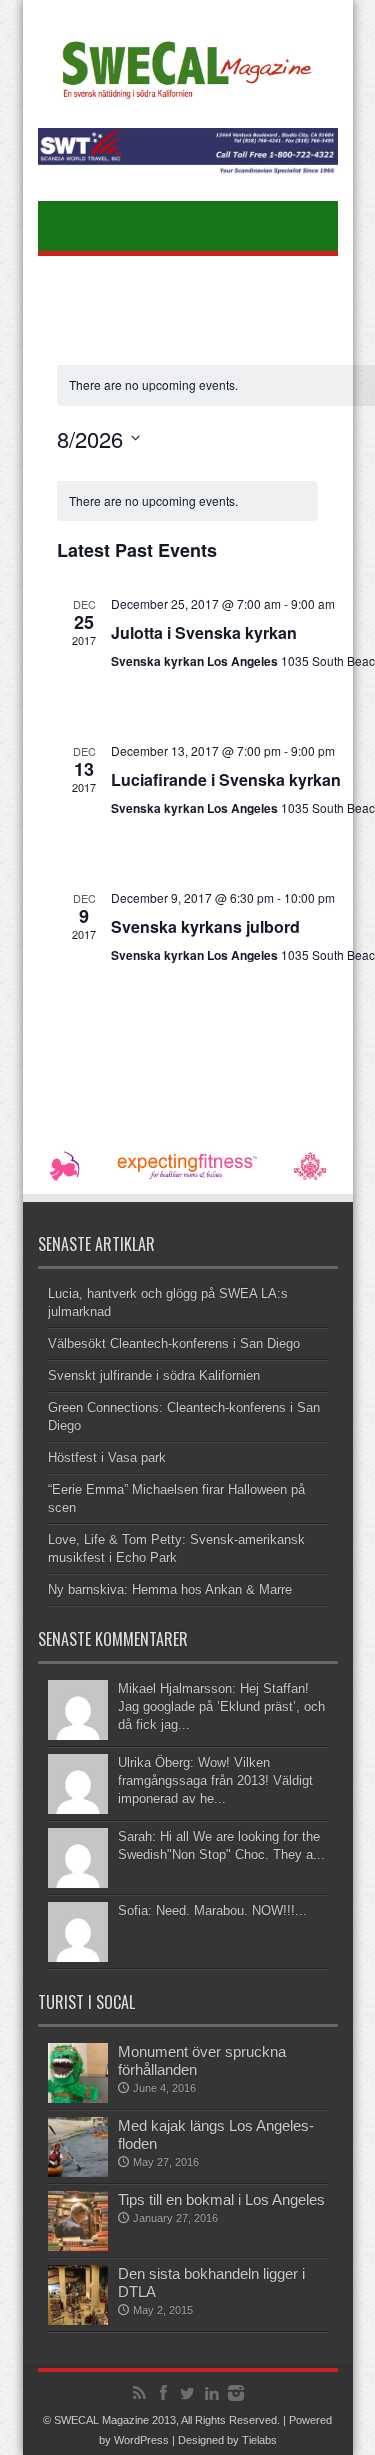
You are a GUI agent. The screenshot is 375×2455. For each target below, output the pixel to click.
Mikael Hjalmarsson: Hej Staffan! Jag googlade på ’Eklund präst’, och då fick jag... (221, 1706)
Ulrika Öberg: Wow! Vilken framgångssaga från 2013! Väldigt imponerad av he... (215, 1780)
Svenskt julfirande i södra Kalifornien (154, 1375)
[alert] (187, 501)
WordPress (141, 2440)
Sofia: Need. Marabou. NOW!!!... (212, 1910)
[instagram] (236, 2393)
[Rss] (140, 2393)
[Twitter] (188, 2393)
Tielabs (259, 2440)
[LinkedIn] (212, 2393)
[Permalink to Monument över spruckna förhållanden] (78, 2098)
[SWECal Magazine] (187, 95)
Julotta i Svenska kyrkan (204, 632)
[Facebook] (164, 2393)
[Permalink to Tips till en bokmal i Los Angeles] (78, 2246)
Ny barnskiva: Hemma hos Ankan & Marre (170, 1589)
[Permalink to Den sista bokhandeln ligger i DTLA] (78, 2320)
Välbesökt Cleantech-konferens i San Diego (174, 1343)
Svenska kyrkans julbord (205, 926)
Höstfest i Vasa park (107, 1457)
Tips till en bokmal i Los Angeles (221, 2199)
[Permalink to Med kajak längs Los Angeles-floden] (78, 2172)
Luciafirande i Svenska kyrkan (226, 779)
